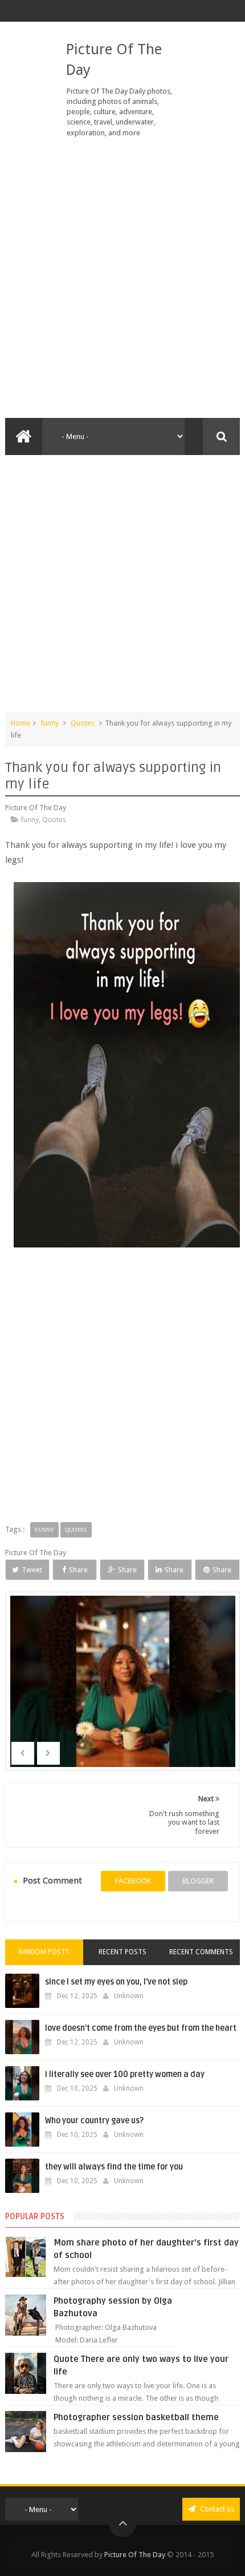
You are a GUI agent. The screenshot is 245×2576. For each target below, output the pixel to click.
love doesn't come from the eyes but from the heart (141, 2028)
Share (78, 1570)
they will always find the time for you (114, 2167)
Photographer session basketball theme (136, 2417)
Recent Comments (201, 1952)
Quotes (83, 723)
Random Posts (44, 1952)
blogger (198, 1881)
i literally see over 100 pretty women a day (125, 2074)
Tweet (32, 1570)
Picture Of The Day (135, 2555)
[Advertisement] (122, 278)
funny (50, 723)
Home (21, 723)
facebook (133, 1881)
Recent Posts (122, 1952)
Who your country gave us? (94, 2121)
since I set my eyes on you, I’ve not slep (116, 1982)
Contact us (216, 2509)
